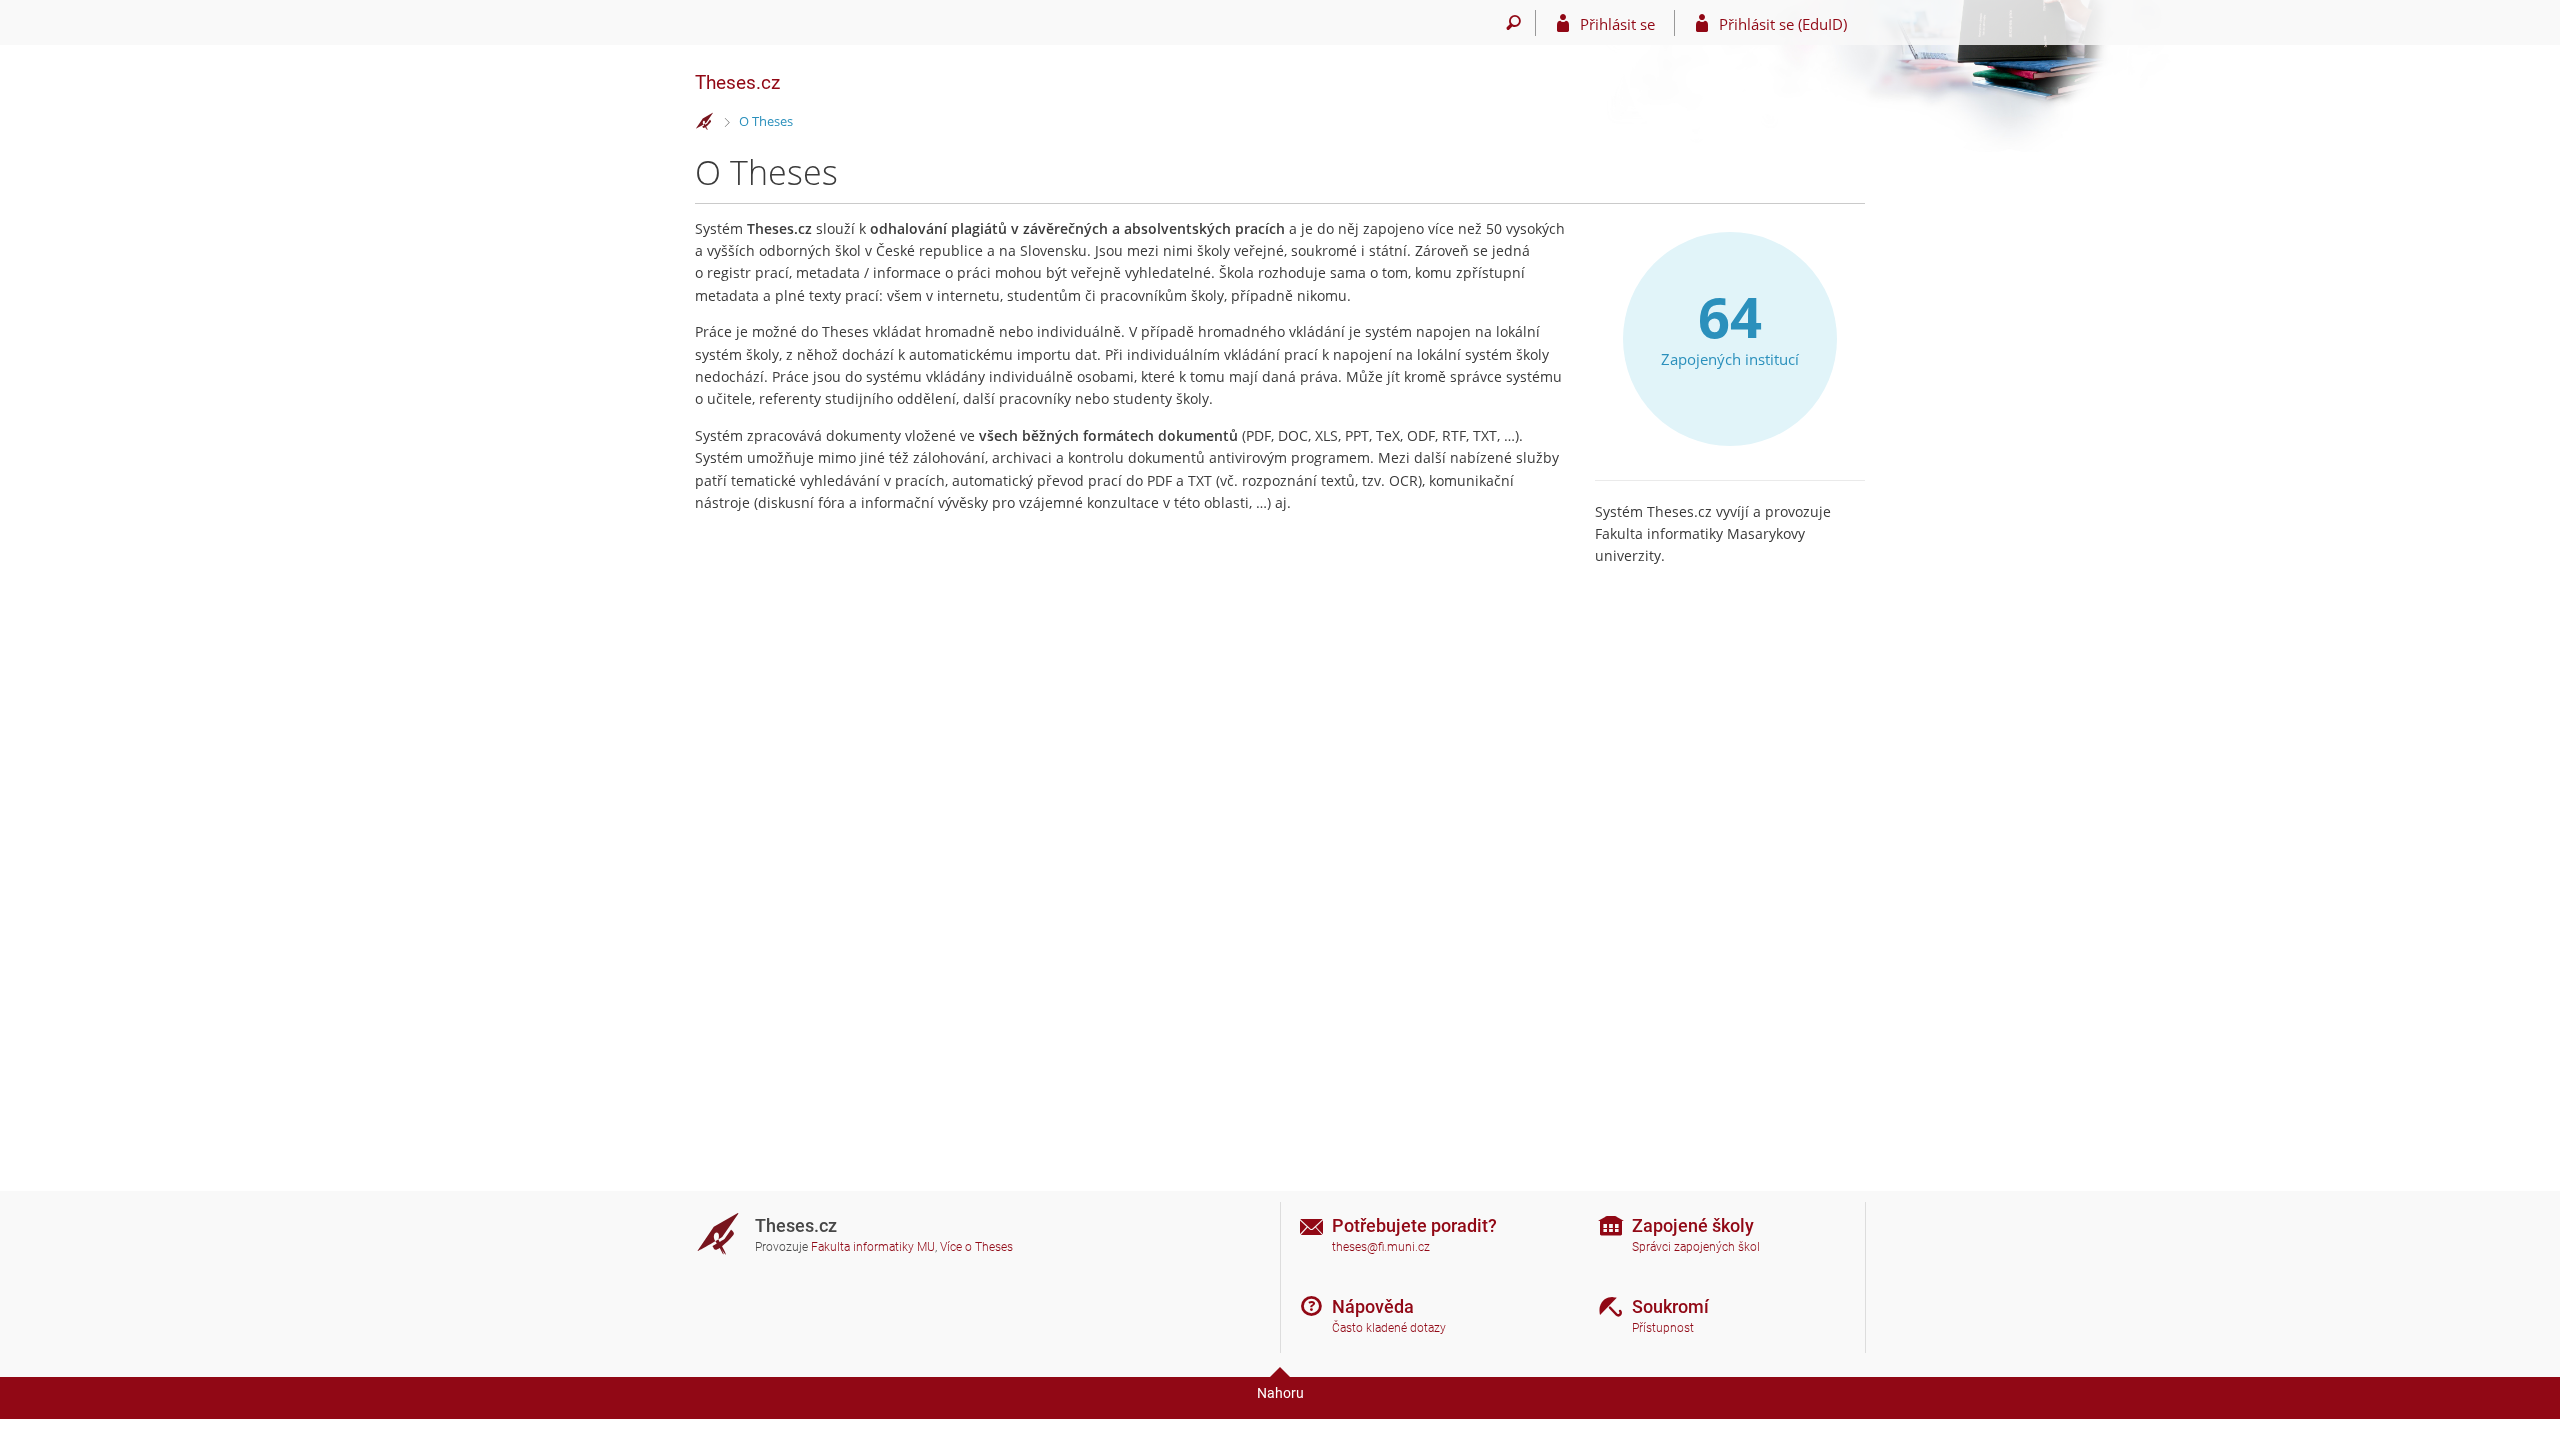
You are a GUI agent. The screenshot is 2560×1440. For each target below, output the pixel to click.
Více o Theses (976, 1247)
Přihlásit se (1617, 24)
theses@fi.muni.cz (1381, 1247)
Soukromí (1670, 1306)
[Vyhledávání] (1513, 23)
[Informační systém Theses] (705, 122)
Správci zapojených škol (1696, 1247)
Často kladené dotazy (1389, 1328)
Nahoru (1280, 1393)
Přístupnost (1663, 1328)
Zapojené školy (1693, 1225)
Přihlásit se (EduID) (1783, 24)
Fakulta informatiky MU (873, 1247)
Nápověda (1373, 1306)
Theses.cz (737, 82)
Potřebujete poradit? (1414, 1225)
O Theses (766, 121)
